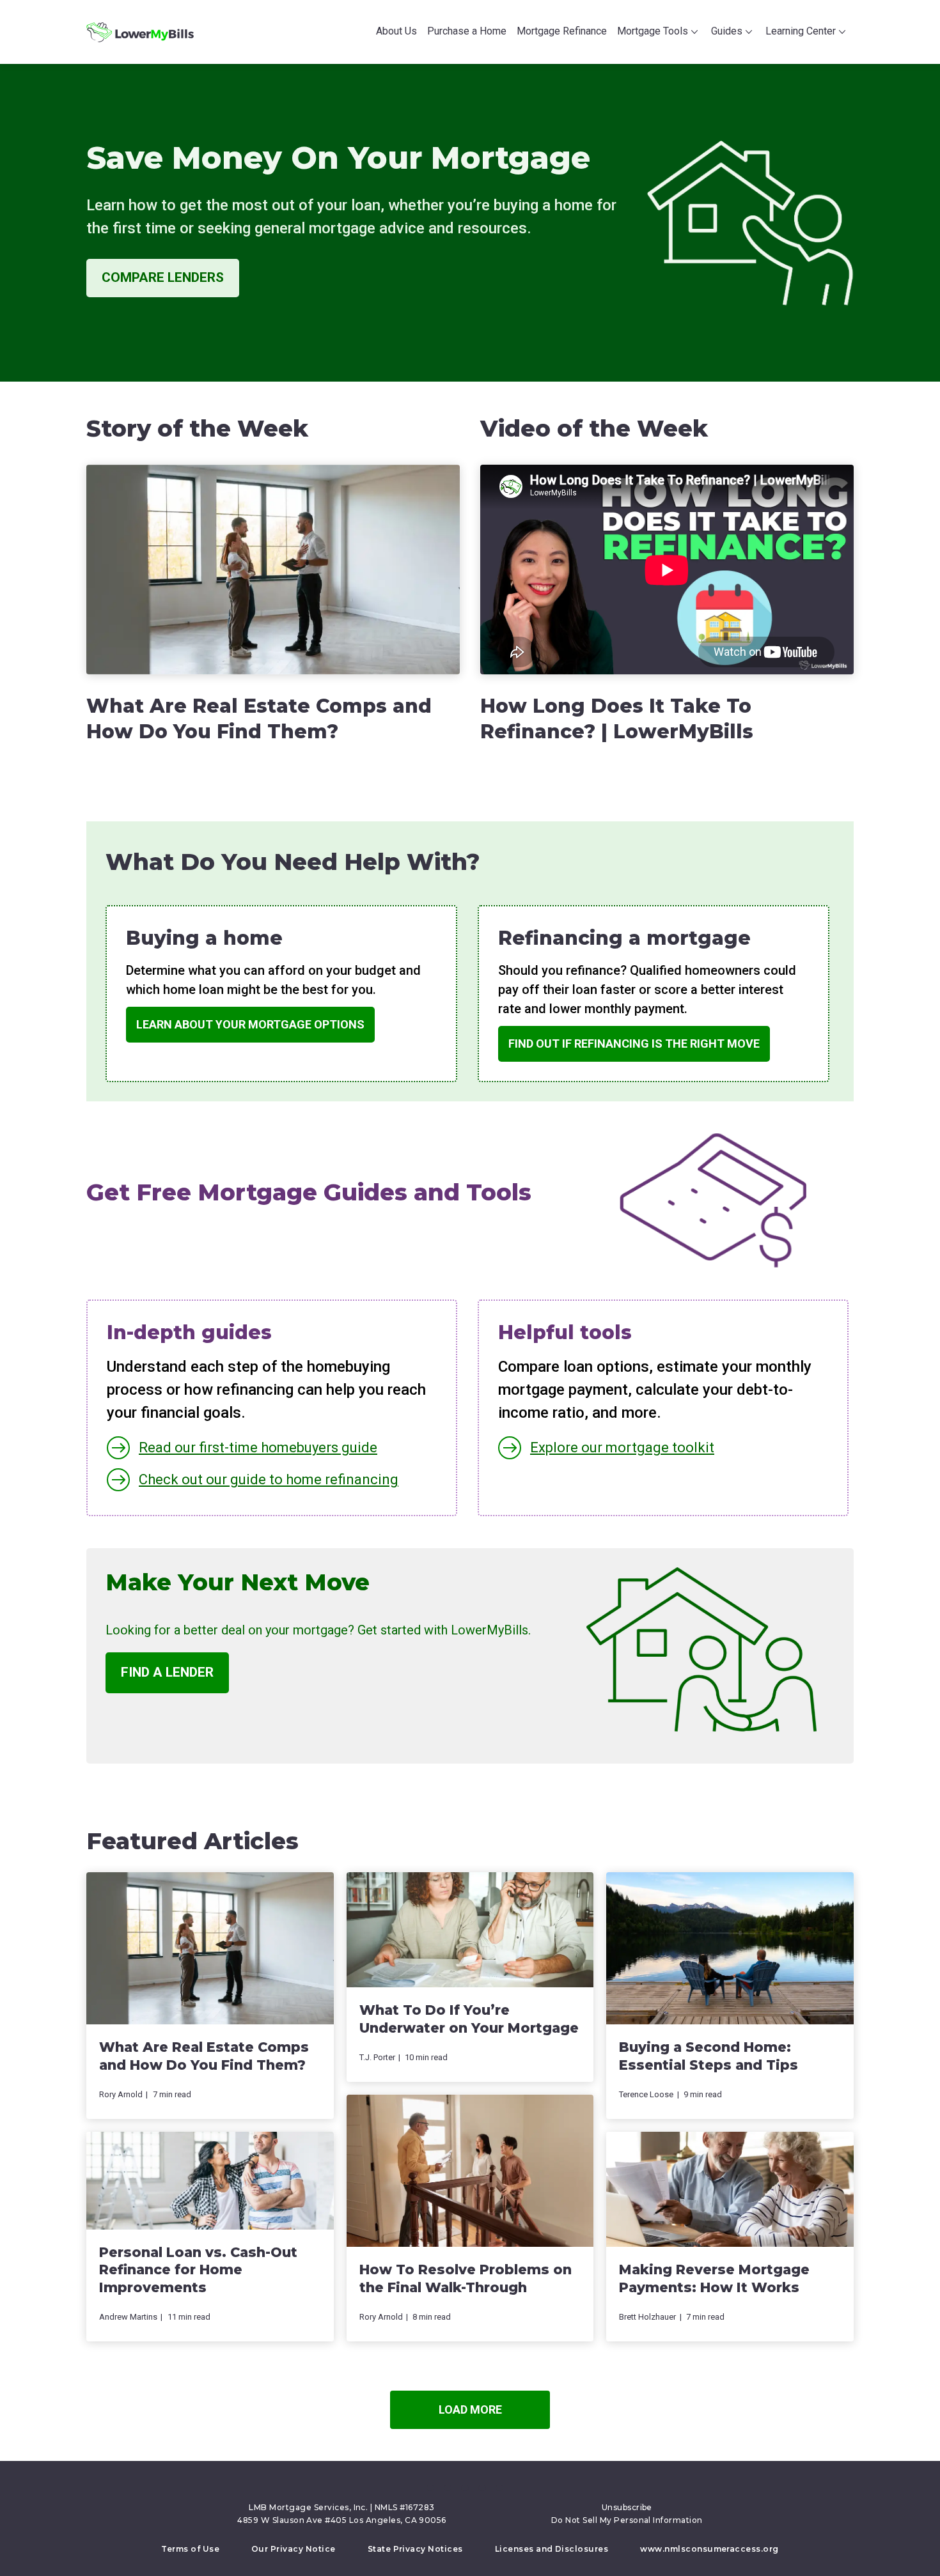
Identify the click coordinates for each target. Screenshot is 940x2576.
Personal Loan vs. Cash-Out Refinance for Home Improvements (198, 2270)
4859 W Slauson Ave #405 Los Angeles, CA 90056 (342, 2520)
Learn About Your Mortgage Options (250, 1024)
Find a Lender (167, 1672)
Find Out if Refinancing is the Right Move (634, 1044)
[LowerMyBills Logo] (140, 32)
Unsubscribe (627, 2507)
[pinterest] (465, 2488)
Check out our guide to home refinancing (269, 1479)
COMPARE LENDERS (163, 277)
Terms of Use (190, 2549)
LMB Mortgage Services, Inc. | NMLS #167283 (341, 2507)
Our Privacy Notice (294, 2549)
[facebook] (430, 2488)
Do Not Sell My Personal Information (627, 2520)
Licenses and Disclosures (552, 2549)
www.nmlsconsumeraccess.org (709, 2549)
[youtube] (482, 2488)
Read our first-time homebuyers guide (258, 1447)
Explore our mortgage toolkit (622, 1447)
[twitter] (448, 2488)
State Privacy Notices (415, 2549)
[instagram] (499, 2488)
